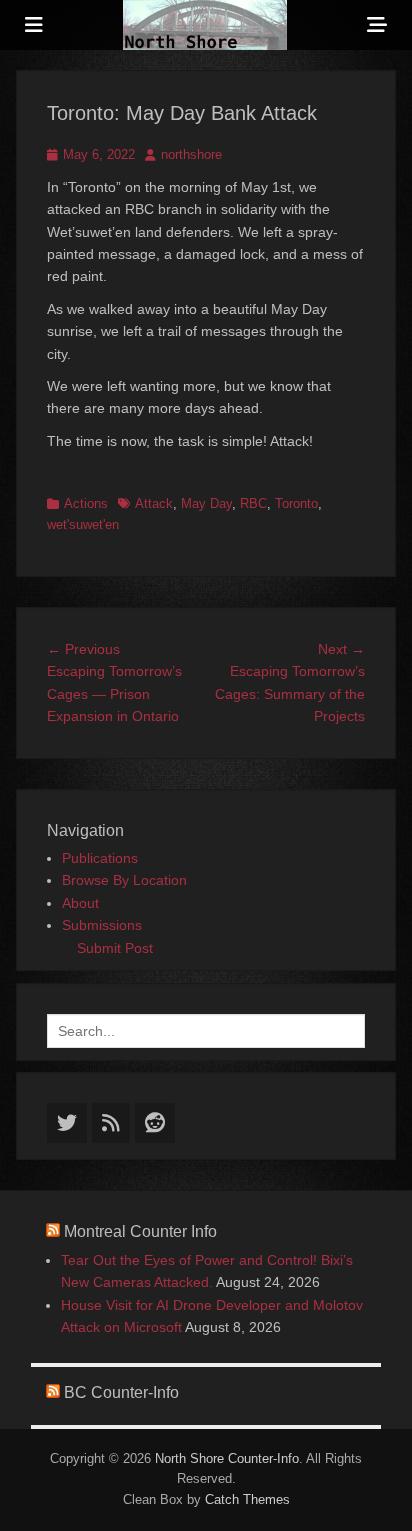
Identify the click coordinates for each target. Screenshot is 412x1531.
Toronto (296, 503)
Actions (86, 503)
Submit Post (115, 948)
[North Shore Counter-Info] (205, 25)
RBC (253, 503)
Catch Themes (247, 1499)
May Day (206, 503)
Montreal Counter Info (140, 1231)
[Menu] (34, 25)
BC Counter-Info (121, 1392)
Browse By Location (124, 880)
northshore (191, 154)
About (80, 903)
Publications (100, 858)
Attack (154, 503)
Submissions (102, 925)
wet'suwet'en (83, 524)
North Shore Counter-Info (227, 1458)
